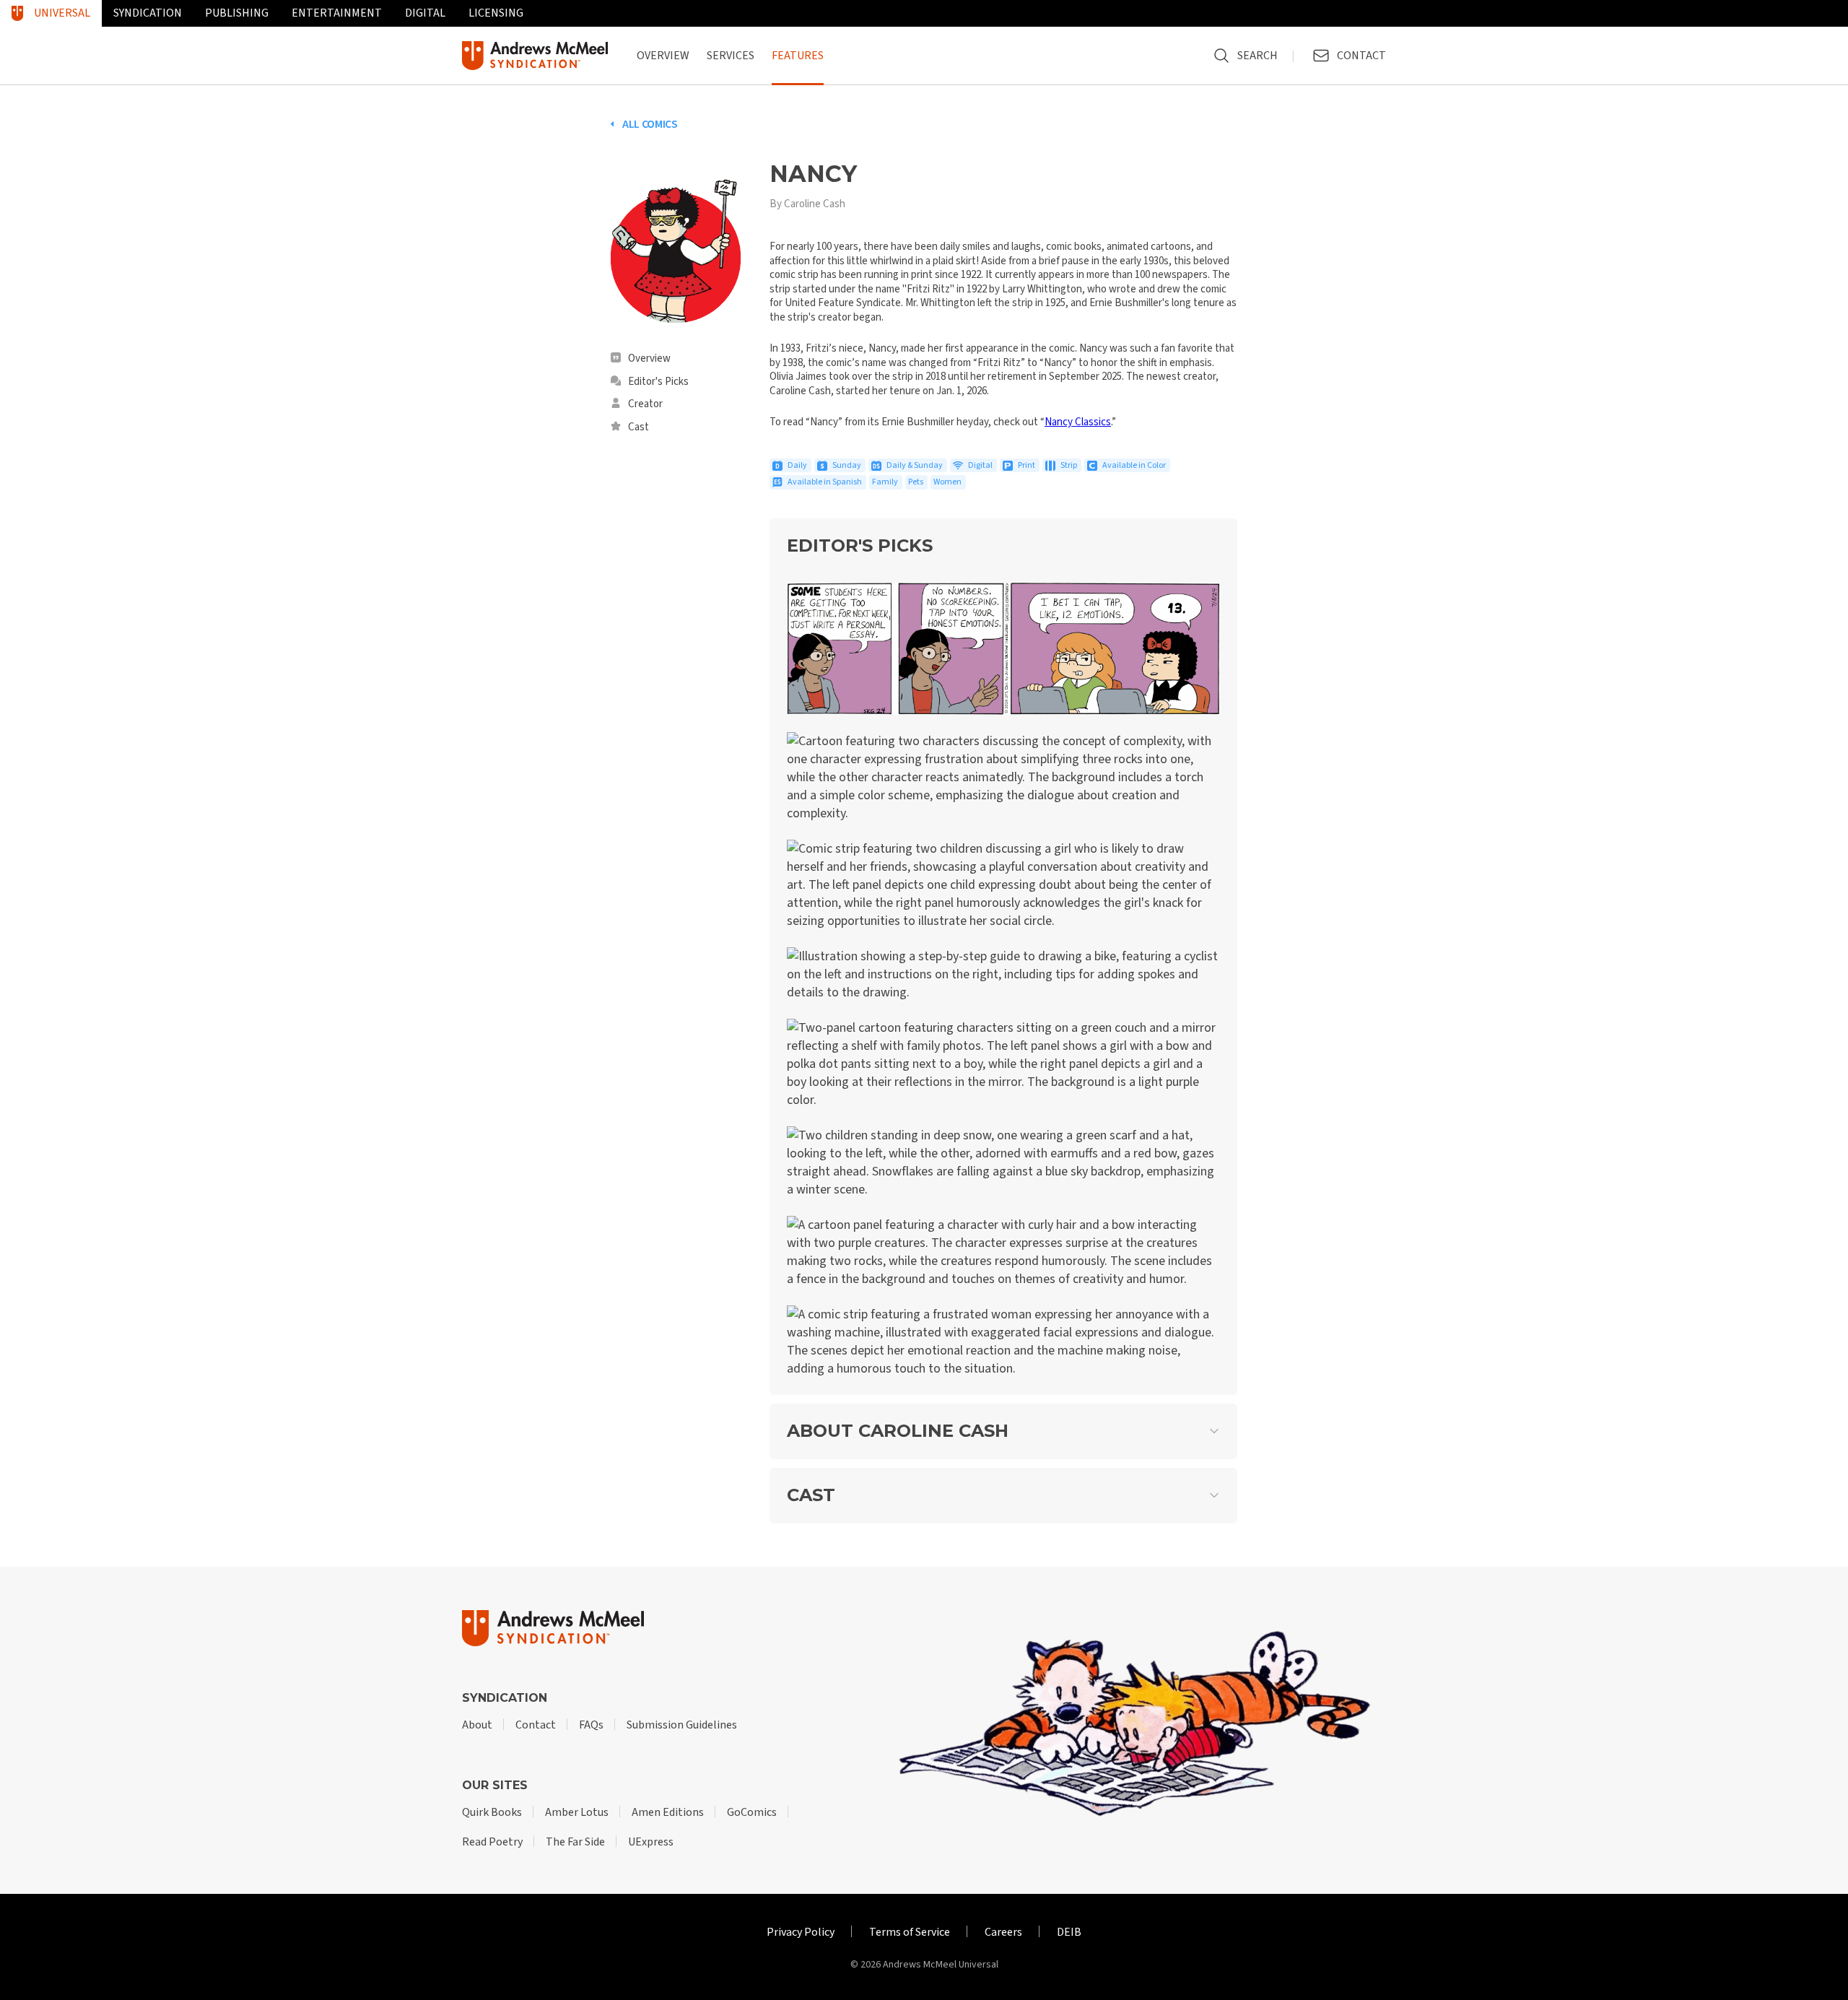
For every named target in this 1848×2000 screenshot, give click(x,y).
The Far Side (575, 1842)
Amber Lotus (577, 1812)
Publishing (237, 13)
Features (798, 56)
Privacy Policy (801, 1932)
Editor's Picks (658, 382)
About (477, 1725)
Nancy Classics (1078, 422)
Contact (536, 1725)
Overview (663, 56)
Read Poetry (492, 1842)
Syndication (148, 13)
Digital (425, 13)
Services (731, 56)
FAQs (591, 1725)
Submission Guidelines (682, 1725)
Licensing (496, 13)
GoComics (752, 1812)
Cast (638, 427)
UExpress (651, 1842)
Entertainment (337, 13)
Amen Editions (668, 1812)
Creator (645, 404)
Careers (1003, 1932)
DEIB (1069, 1932)
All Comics (650, 125)
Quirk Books (492, 1812)
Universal (62, 13)
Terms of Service (910, 1932)
